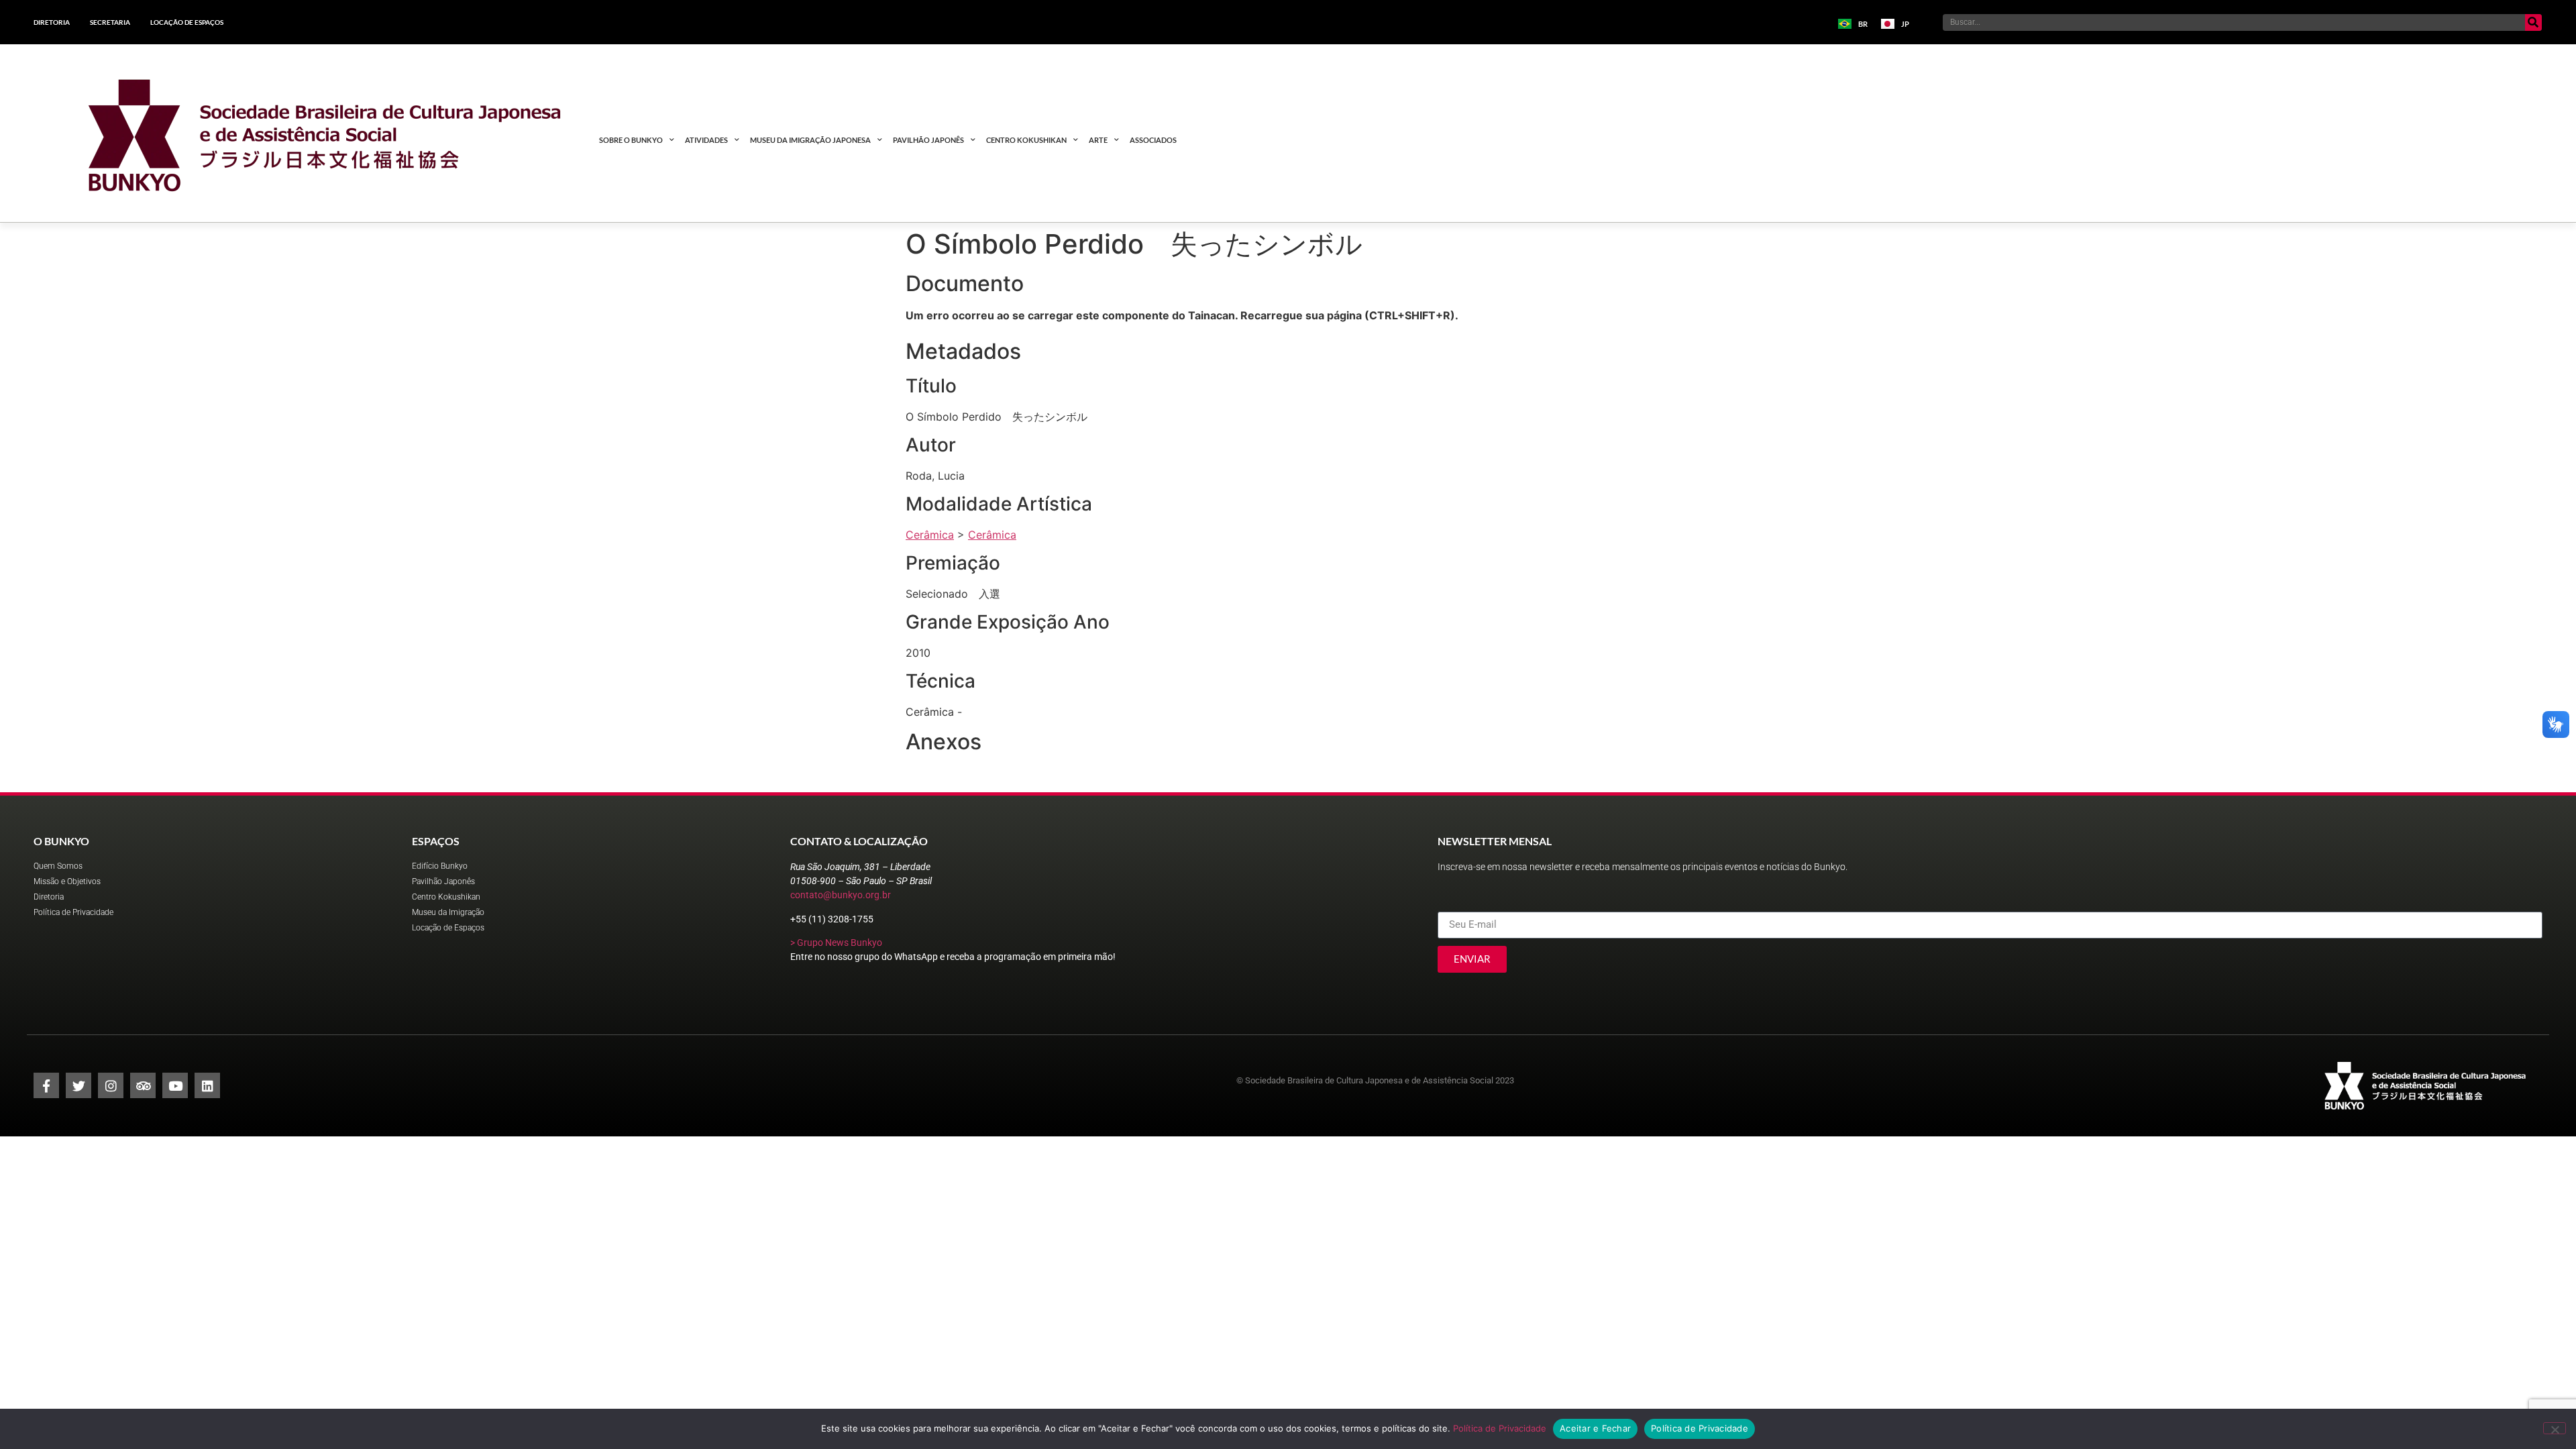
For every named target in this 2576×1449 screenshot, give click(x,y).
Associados (1153, 140)
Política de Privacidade (1500, 1428)
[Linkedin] (207, 1085)
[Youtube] (175, 1085)
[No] (2555, 1428)
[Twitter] (78, 1085)
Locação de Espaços (187, 22)
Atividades (706, 140)
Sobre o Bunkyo (631, 140)
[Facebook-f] (46, 1085)
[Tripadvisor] (143, 1085)
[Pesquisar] (2533, 22)
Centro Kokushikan (1026, 140)
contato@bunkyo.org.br (841, 895)
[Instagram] (111, 1085)
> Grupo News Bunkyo (836, 943)
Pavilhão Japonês (928, 140)
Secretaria (110, 22)
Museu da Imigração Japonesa (810, 140)
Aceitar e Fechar (1595, 1428)
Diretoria (52, 22)
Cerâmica (930, 535)
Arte (1098, 140)
